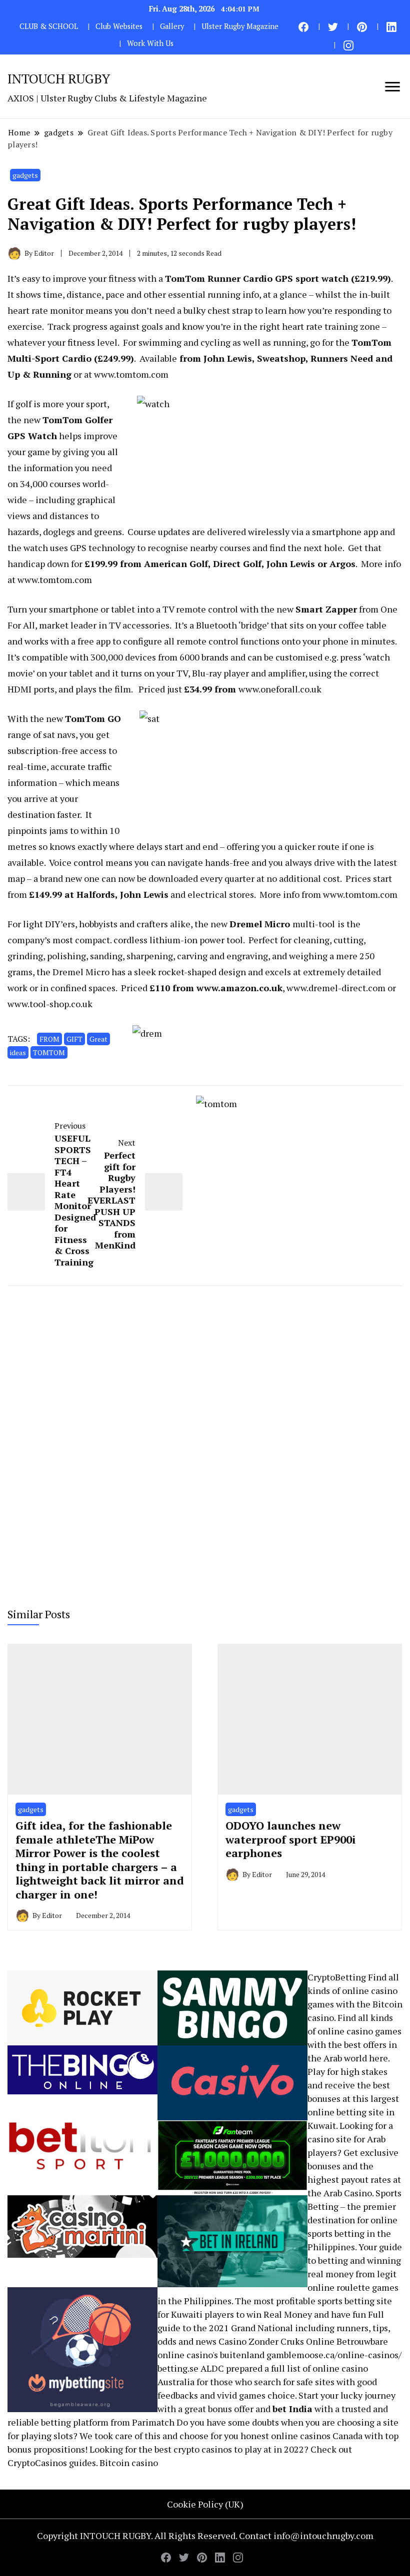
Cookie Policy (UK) (205, 2504)
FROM (49, 1039)
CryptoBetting (337, 1977)
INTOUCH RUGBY (59, 78)
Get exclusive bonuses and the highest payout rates (353, 2166)
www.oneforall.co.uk (280, 689)
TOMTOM (49, 1052)
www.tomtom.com (131, 374)
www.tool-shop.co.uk (50, 1004)
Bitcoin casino (129, 2463)
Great (98, 1039)
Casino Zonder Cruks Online (276, 2341)
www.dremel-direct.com (336, 988)
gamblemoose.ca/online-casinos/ (334, 2355)
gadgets (25, 175)
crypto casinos (203, 2449)
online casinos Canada (317, 2436)
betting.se (178, 2368)
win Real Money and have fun (306, 2314)
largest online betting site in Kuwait (353, 2112)
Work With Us (150, 43)
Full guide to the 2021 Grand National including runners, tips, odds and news (274, 2328)
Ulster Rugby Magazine (240, 26)
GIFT (74, 1039)
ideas (18, 1052)
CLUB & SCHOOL (49, 26)
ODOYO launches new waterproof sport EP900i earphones (290, 1839)
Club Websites (119, 26)
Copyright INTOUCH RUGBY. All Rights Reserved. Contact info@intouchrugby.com (205, 2536)
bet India (292, 2409)
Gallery (172, 26)
